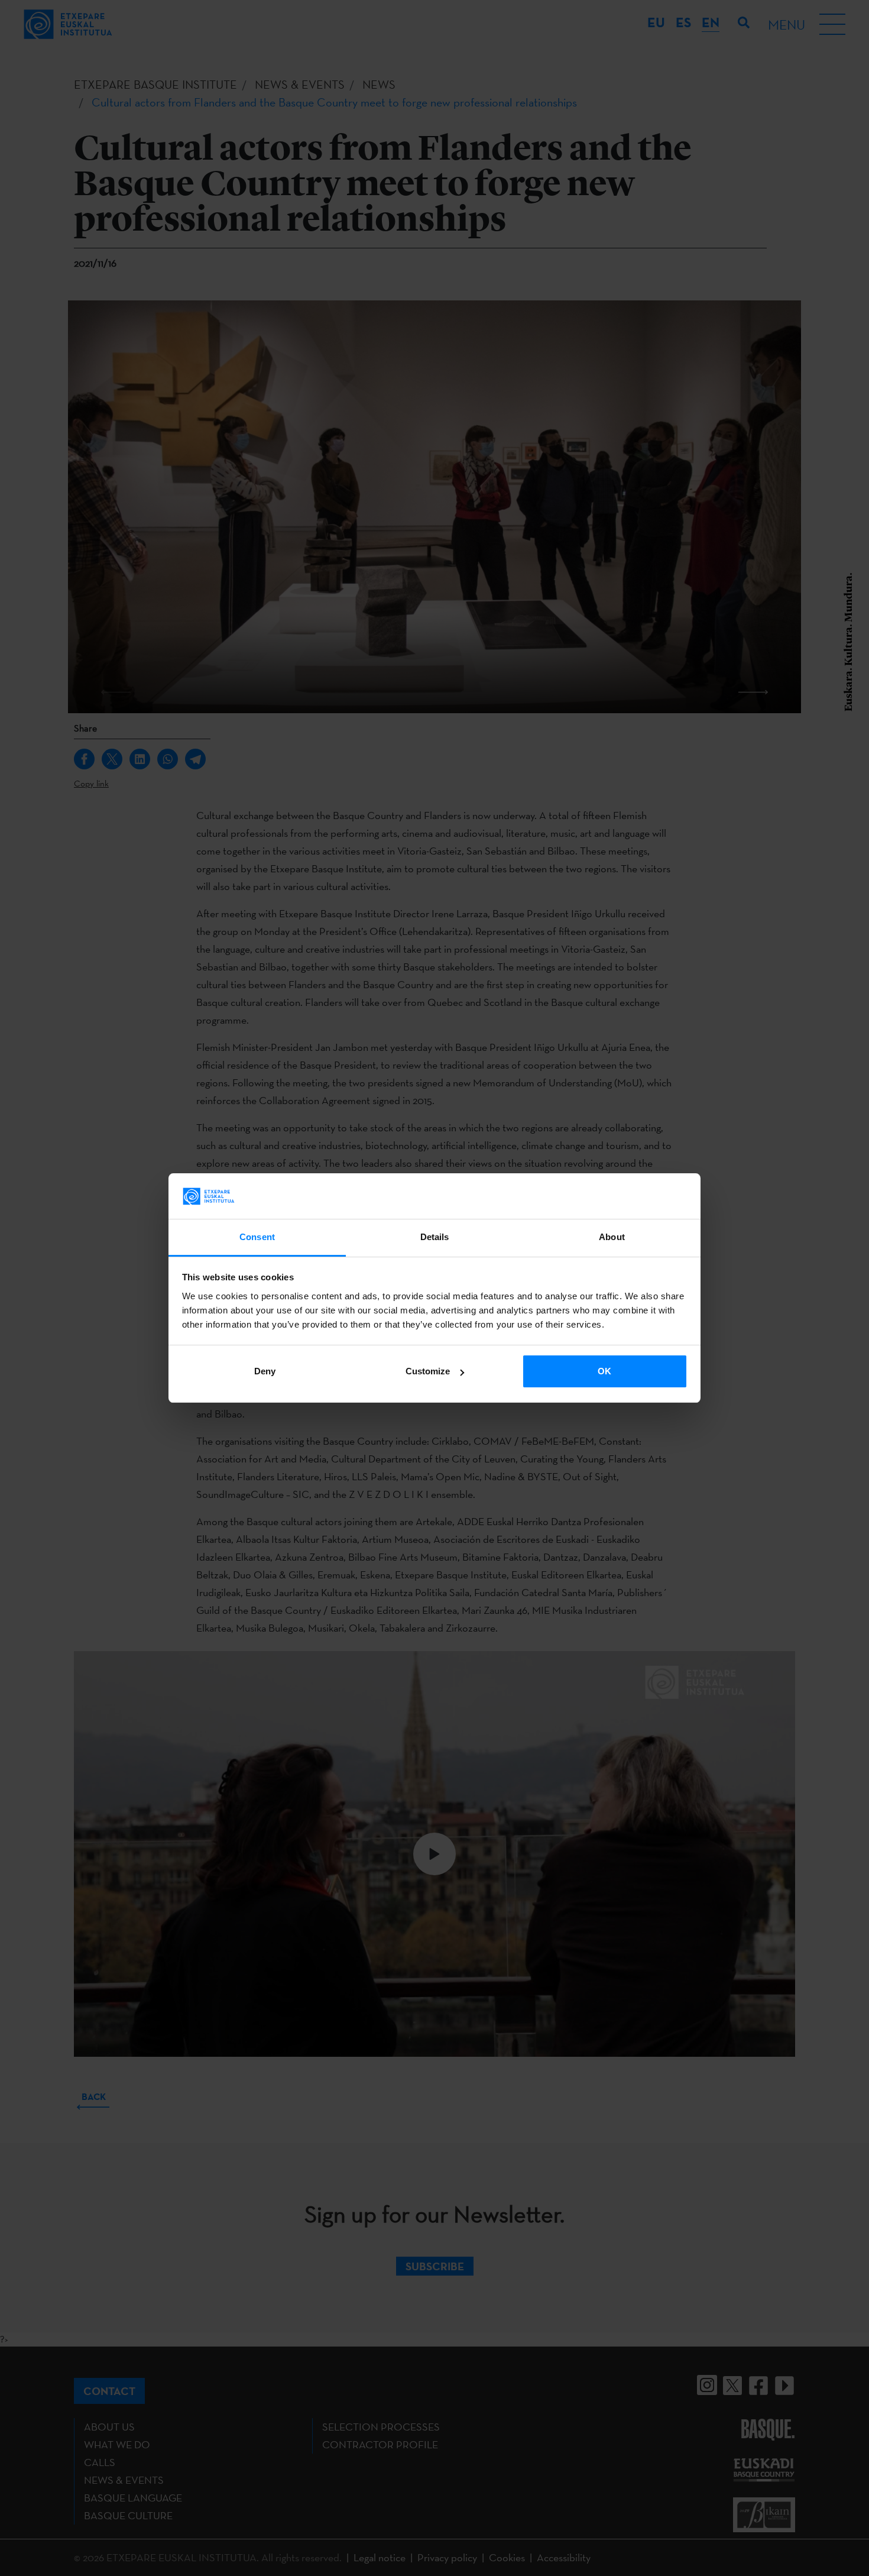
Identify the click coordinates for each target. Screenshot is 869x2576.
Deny (265, 1371)
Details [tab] (435, 1237)
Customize (428, 1371)
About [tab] (612, 1237)
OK (604, 1371)
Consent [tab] (257, 1237)
